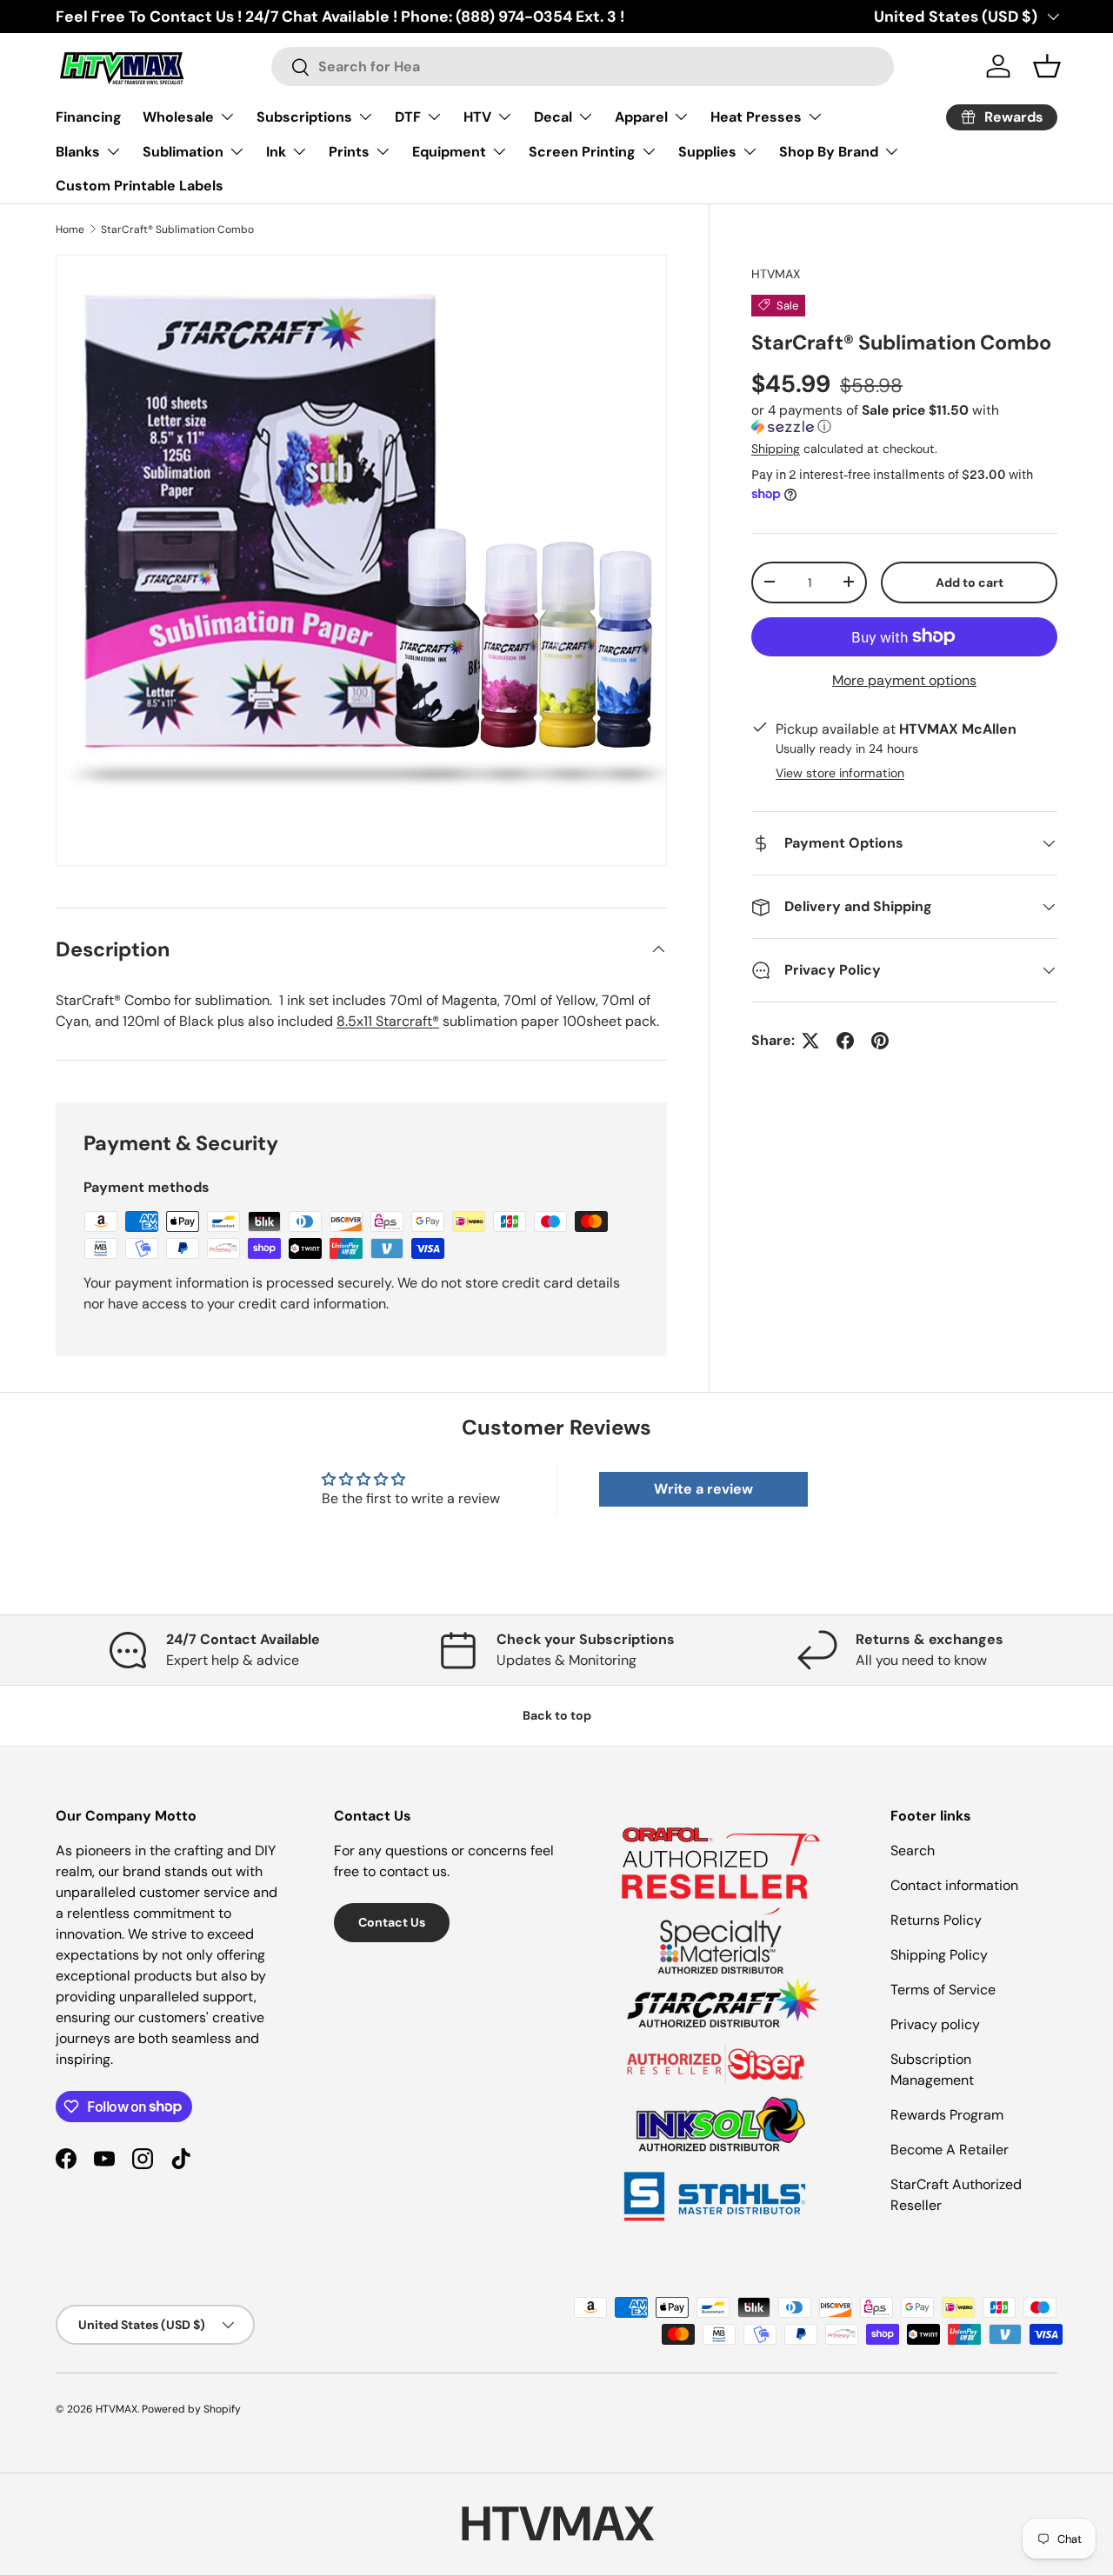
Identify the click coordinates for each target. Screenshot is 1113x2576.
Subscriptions (304, 117)
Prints (349, 152)
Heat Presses (756, 117)
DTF (408, 117)
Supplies (707, 152)
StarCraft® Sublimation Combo (177, 230)
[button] (904, 419)
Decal (553, 117)
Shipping (776, 448)
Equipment (449, 152)
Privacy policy (935, 2024)
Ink (276, 152)
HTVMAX (776, 274)
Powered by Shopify (191, 2409)
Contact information (954, 1885)
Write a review (703, 1489)
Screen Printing (582, 152)
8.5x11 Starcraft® (388, 1021)
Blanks (78, 152)
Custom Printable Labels (140, 186)
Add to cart (970, 582)
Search (913, 1850)
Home (70, 230)
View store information (840, 773)
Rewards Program (947, 2115)
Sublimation (183, 152)
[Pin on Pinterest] (880, 1041)
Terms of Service (943, 1990)
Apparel (641, 117)
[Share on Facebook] (845, 1041)
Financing (89, 117)
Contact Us (392, 1922)
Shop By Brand (829, 152)
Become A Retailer (950, 2150)
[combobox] (582, 67)
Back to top (557, 1715)
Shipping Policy (939, 1955)
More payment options (904, 679)
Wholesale (178, 117)
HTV (477, 117)
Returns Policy (936, 1920)
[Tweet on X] (810, 1041)
